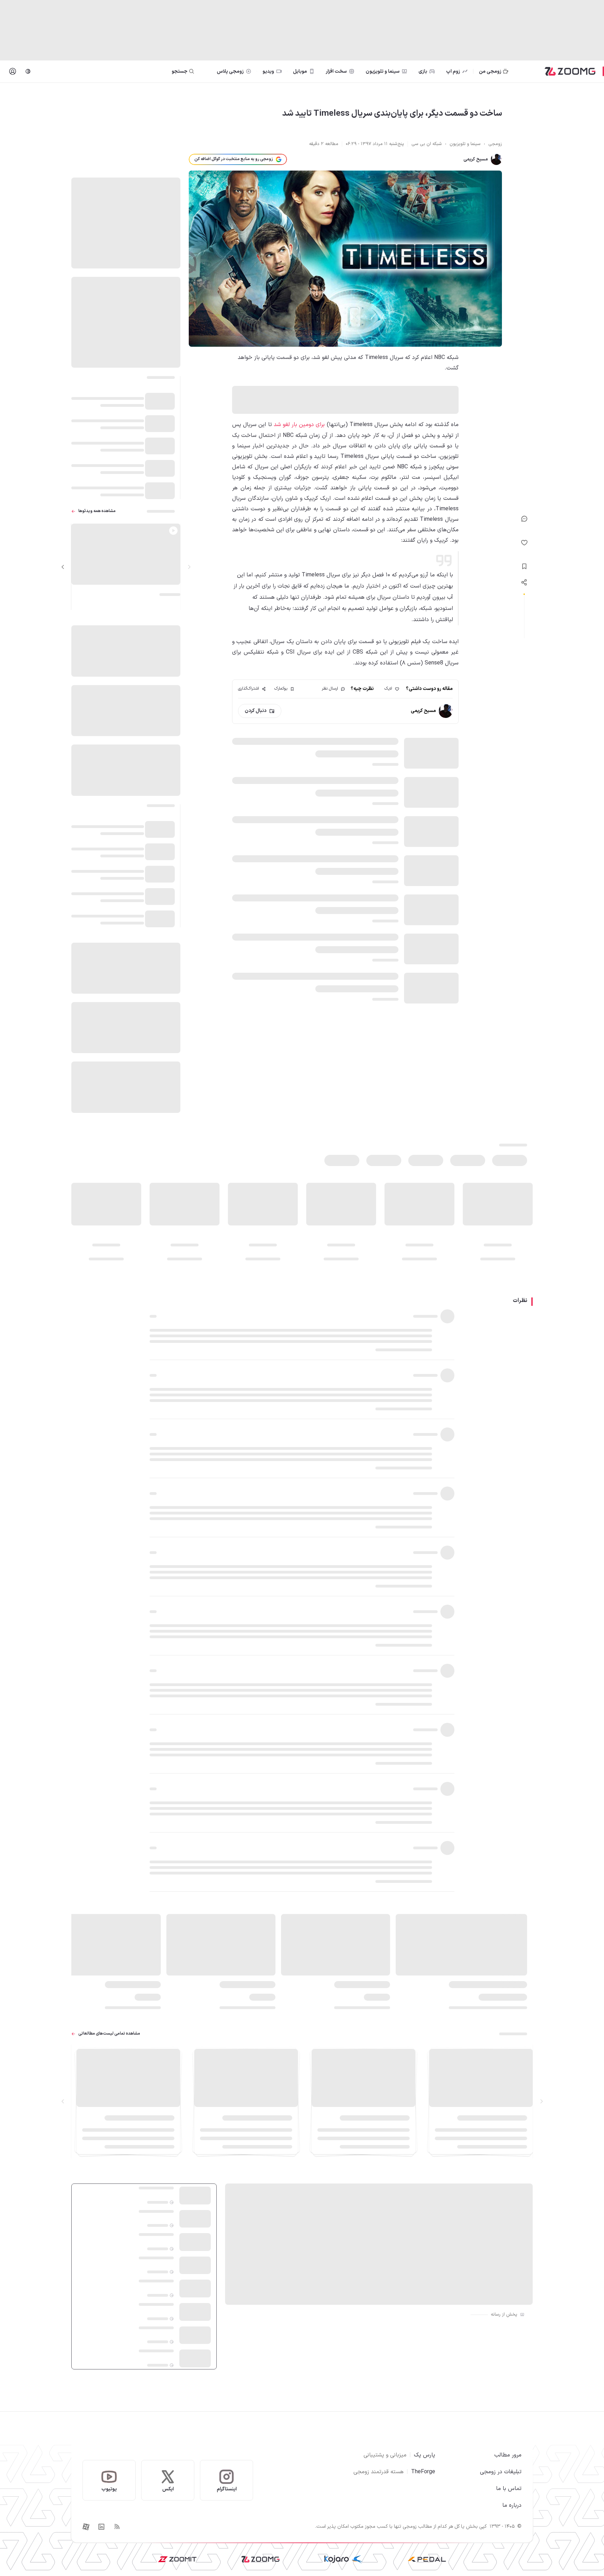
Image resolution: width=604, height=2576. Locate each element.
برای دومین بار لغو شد (299, 425)
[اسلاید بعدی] (63, 567)
